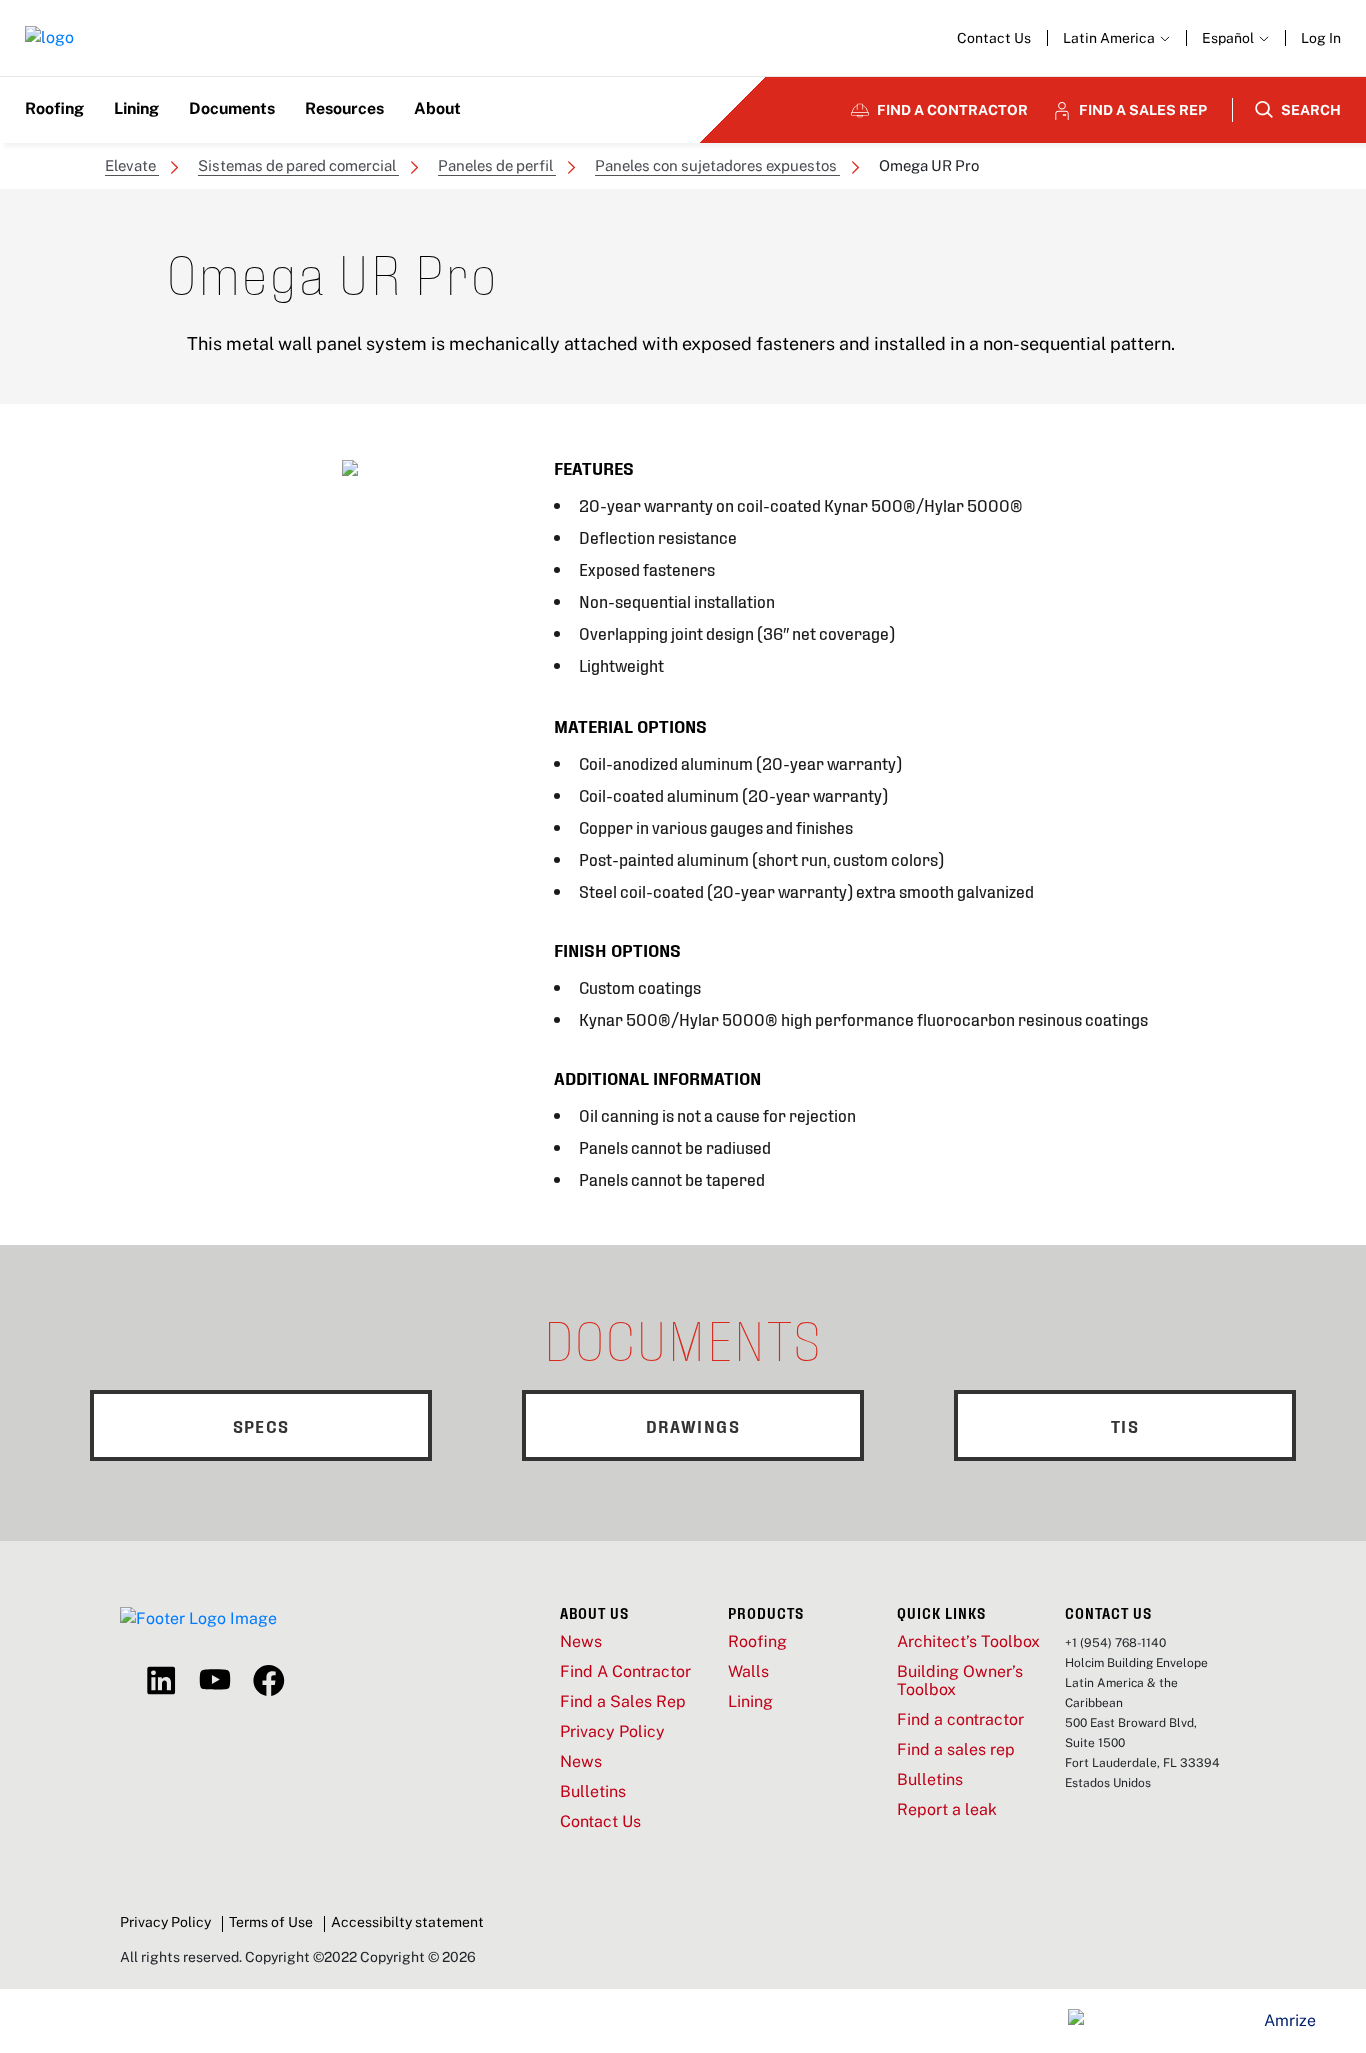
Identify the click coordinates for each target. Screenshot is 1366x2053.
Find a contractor (960, 1720)
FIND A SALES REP (1143, 110)
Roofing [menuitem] (54, 108)
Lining (750, 1702)
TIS (1125, 1425)
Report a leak (947, 1810)
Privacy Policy (612, 1732)
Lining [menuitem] (136, 108)
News (581, 1642)
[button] (1235, 38)
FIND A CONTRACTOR (952, 110)
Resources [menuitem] (344, 108)
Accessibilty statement (407, 1922)
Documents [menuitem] (232, 108)
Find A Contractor (625, 1672)
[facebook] (269, 1681)
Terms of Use (271, 1922)
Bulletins (593, 1792)
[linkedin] (161, 1681)
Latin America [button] (1110, 38)
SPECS (261, 1425)
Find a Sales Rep (623, 1702)
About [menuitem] (437, 108)
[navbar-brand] (49, 38)
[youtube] (215, 1681)
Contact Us (994, 38)
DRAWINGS (693, 1425)
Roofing (757, 1642)
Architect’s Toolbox (968, 1642)
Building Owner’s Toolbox (960, 1681)
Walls (748, 1672)
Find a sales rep (956, 1750)
